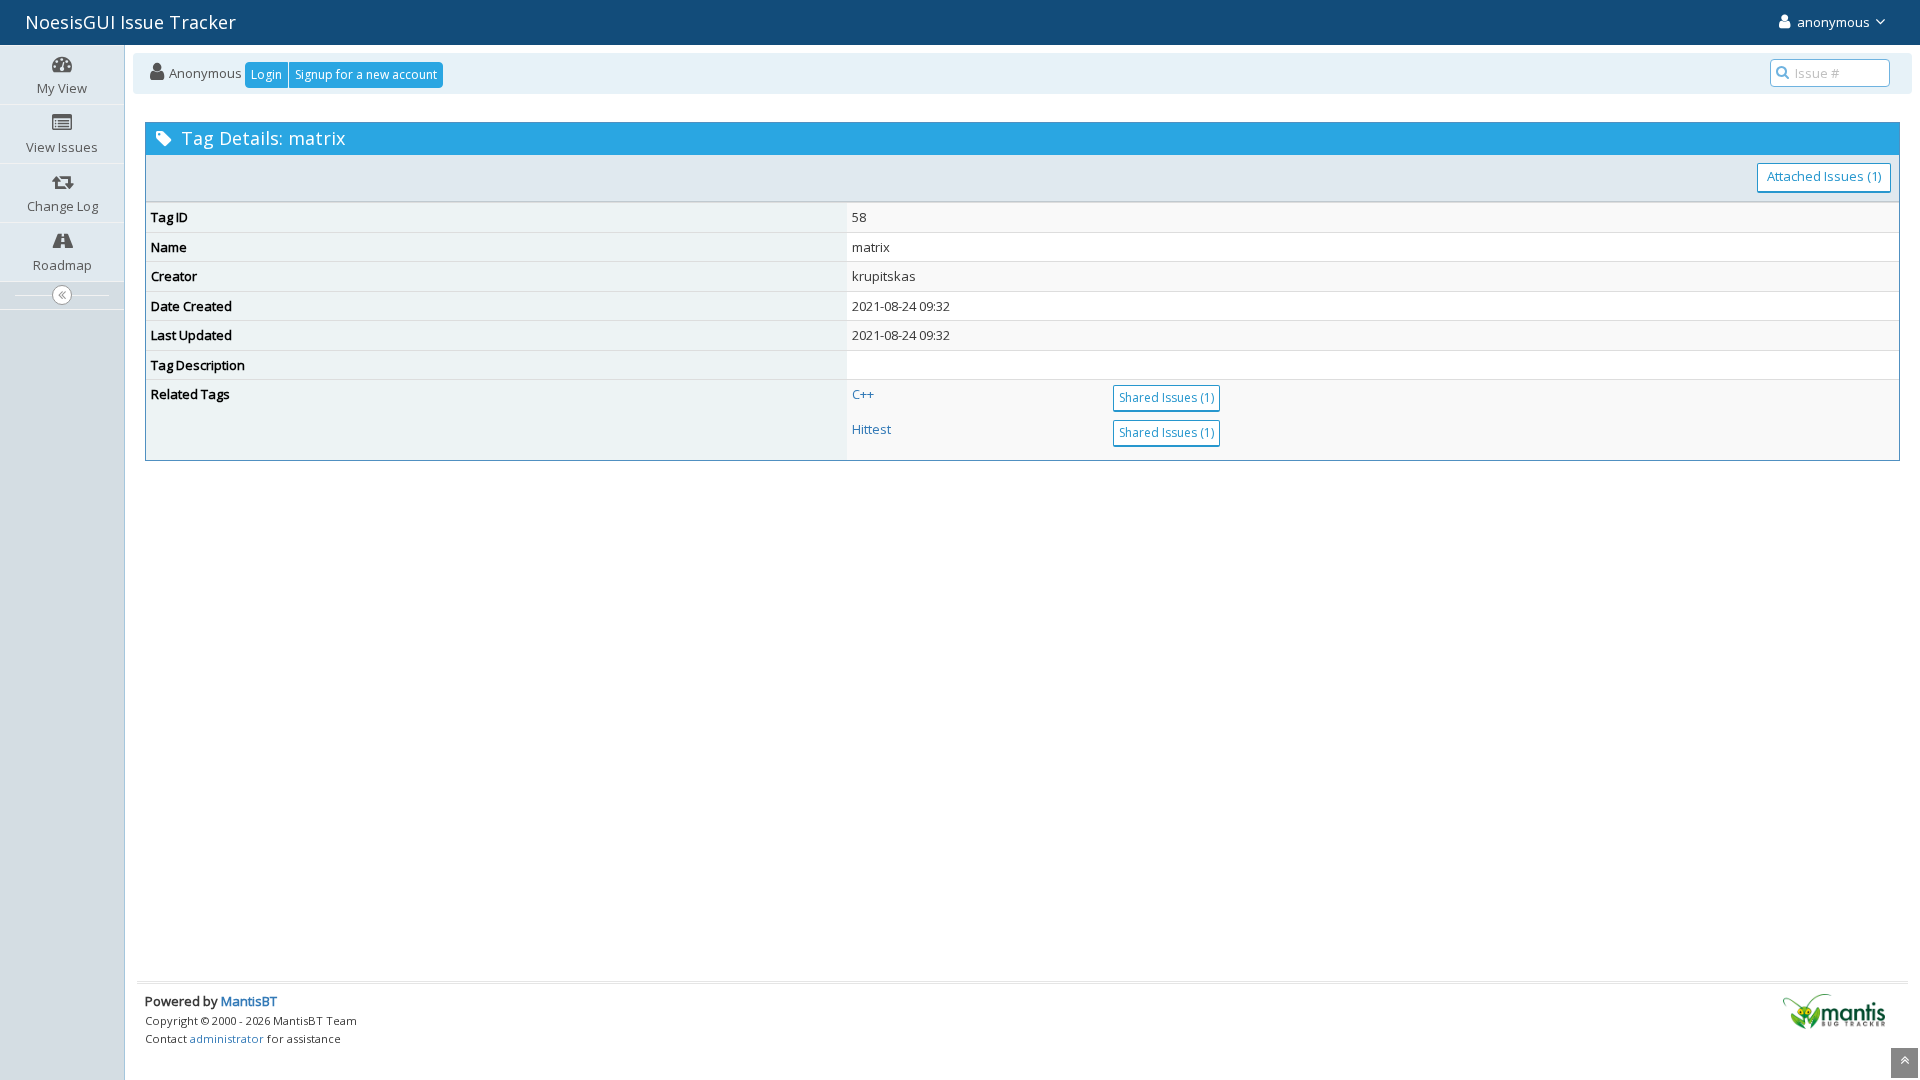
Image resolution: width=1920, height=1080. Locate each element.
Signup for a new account (366, 74)
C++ (863, 394)
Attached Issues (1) (1824, 176)
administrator (227, 1038)
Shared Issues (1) (1166, 397)
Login (266, 74)
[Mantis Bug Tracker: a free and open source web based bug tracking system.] (1834, 1010)
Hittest (871, 429)
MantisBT (249, 1001)
